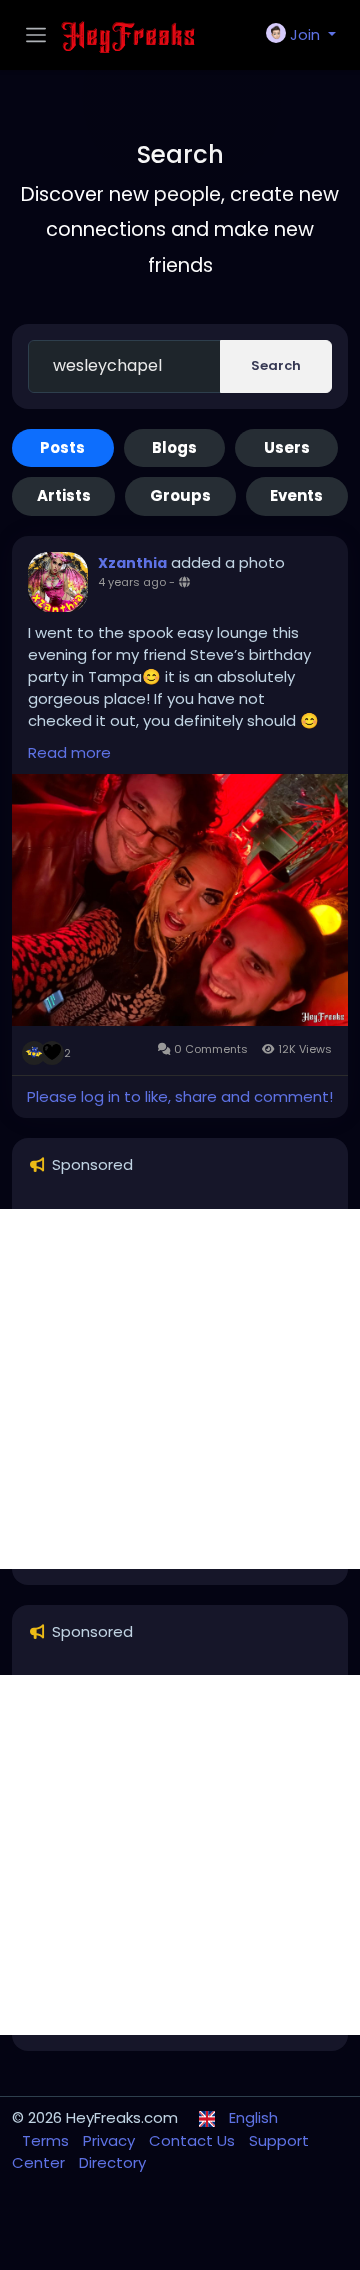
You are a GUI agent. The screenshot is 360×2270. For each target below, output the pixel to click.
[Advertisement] (180, 1389)
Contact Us (194, 2140)
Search (276, 365)
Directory (112, 2162)
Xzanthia (132, 563)
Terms (47, 2140)
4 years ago (132, 582)
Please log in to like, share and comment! (180, 1096)
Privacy (111, 2140)
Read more (69, 752)
